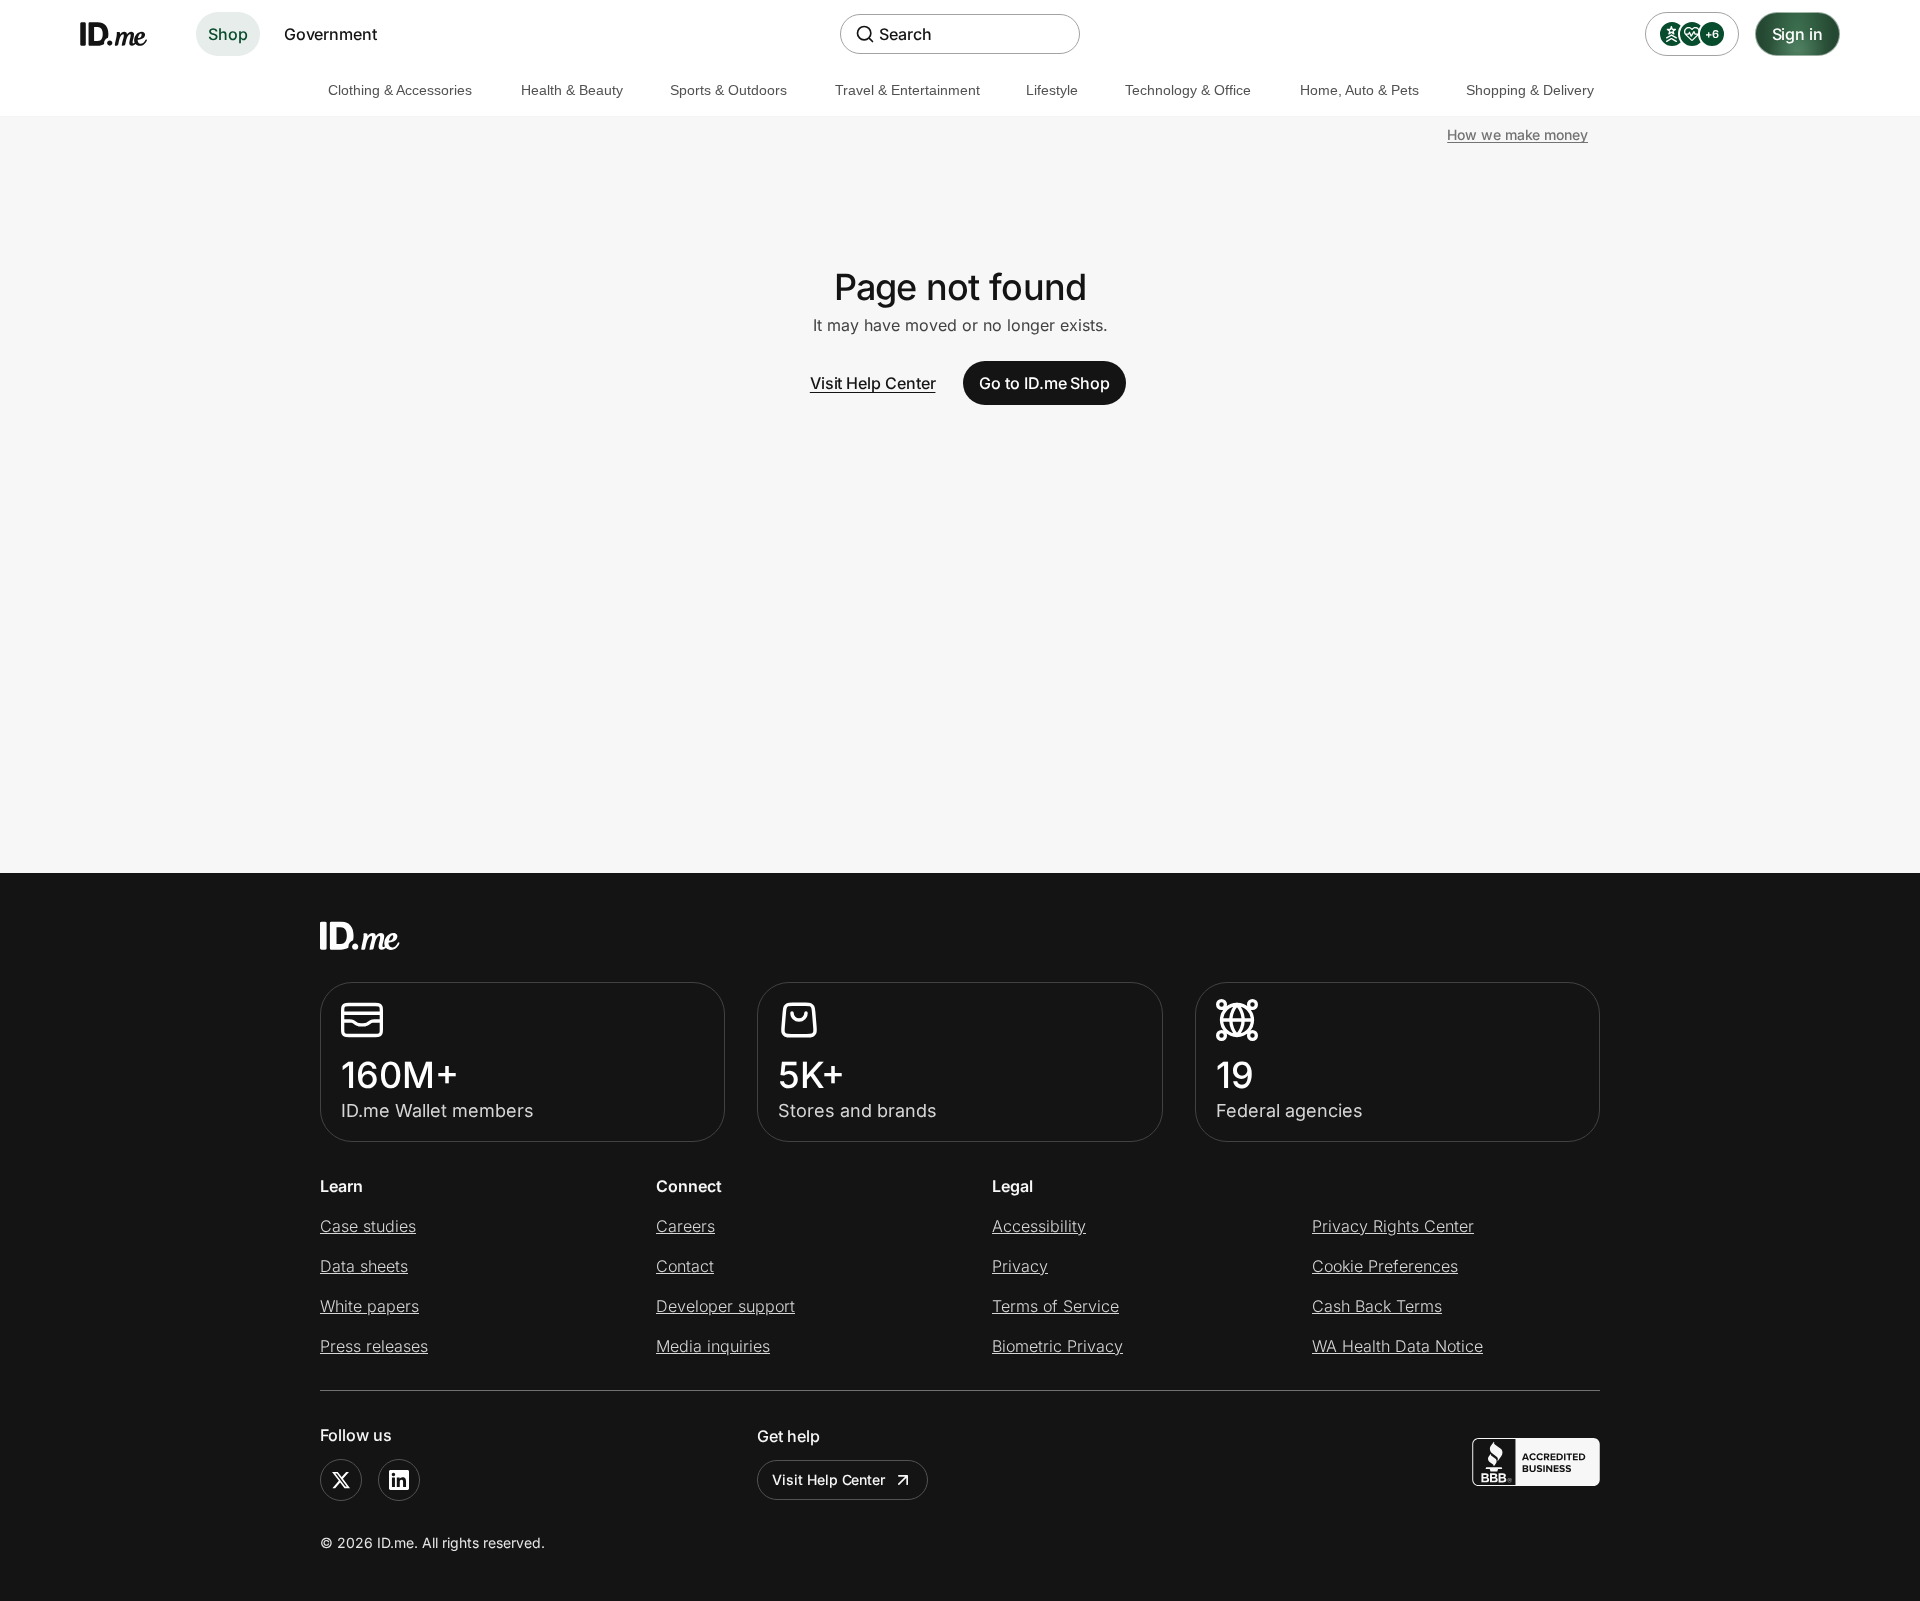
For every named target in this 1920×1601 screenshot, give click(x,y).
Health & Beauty (572, 90)
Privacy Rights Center (1393, 1226)
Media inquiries (713, 1346)
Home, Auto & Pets (1359, 90)
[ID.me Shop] (126, 34)
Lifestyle (1052, 90)
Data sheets (364, 1266)
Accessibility (1039, 1226)
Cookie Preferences (1385, 1266)
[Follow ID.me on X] (341, 1480)
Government (330, 34)
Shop (228, 34)
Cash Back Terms (1377, 1306)
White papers (369, 1306)
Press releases (374, 1346)
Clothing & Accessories (400, 90)
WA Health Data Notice (1397, 1346)
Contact (685, 1266)
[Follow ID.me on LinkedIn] (399, 1480)
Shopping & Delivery (1530, 90)
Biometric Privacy (1057, 1346)
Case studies (368, 1226)
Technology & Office (1188, 90)
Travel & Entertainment (907, 90)
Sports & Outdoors (728, 90)
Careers (685, 1226)
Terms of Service (1055, 1306)
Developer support (725, 1306)
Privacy (1020, 1266)
